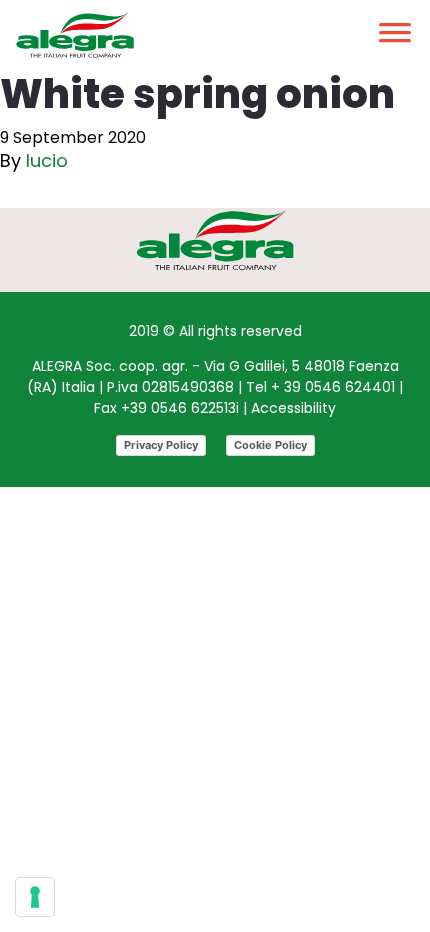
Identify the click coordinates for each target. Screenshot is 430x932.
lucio (47, 160)
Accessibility (293, 408)
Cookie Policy (270, 445)
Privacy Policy (161, 445)
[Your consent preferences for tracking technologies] (35, 897)
